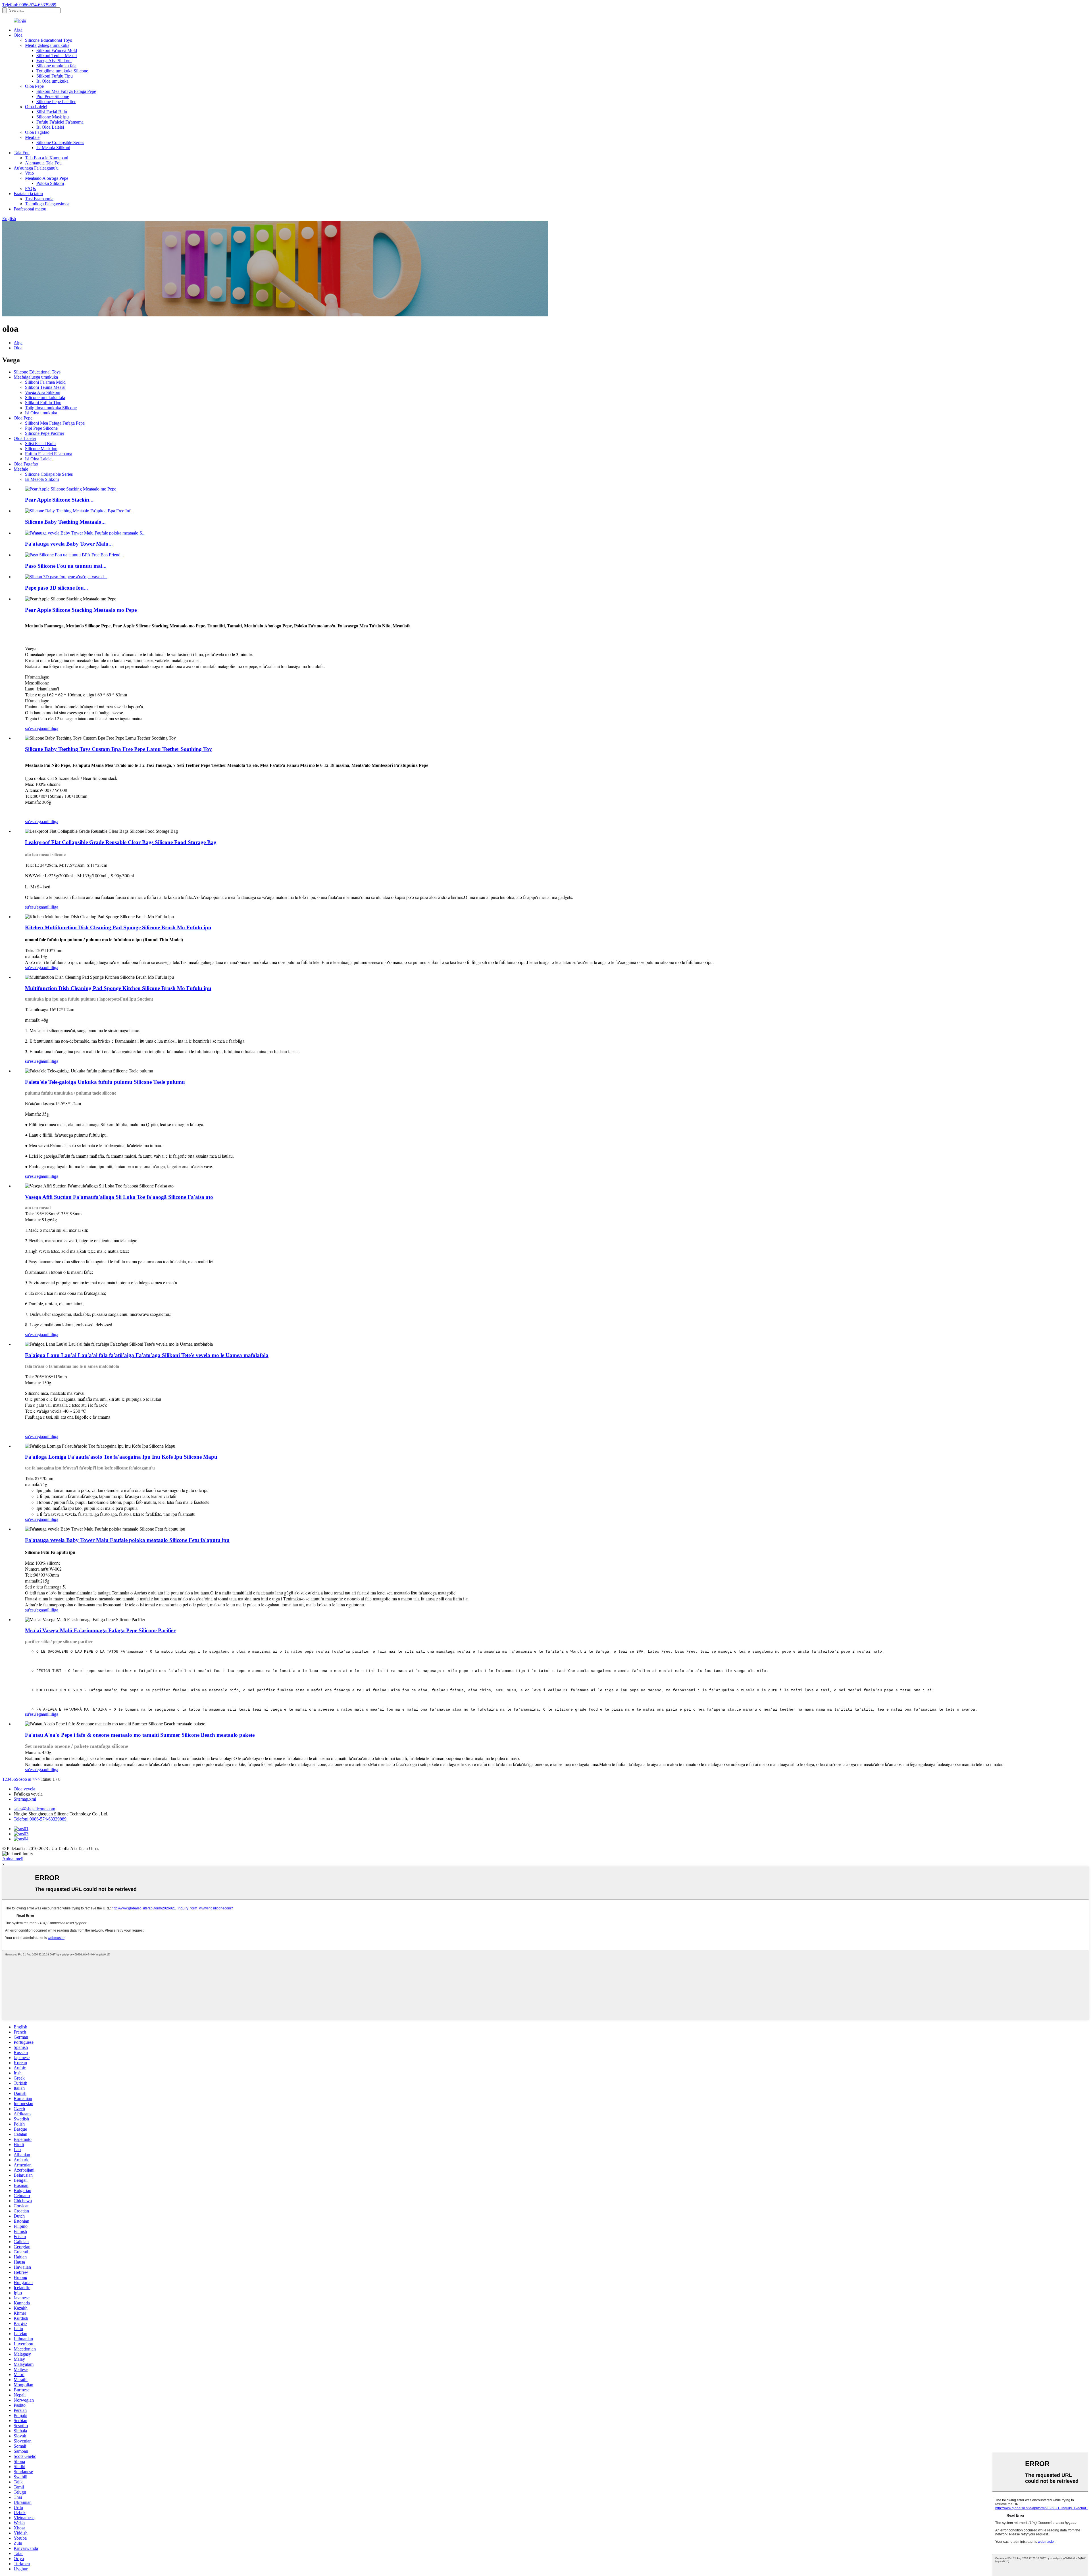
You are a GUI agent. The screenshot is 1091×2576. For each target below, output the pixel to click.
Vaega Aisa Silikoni (54, 61)
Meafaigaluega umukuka (47, 45)
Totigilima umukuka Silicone (62, 71)
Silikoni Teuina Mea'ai (57, 56)
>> (38, 1779)
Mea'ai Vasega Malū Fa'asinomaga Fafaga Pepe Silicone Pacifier (100, 1630)
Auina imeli (13, 1859)
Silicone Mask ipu (53, 117)
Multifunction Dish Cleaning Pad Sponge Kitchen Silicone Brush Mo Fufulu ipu (118, 988)
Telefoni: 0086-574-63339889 (29, 5)
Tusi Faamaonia (39, 199)
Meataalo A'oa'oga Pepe (47, 178)
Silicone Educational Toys (48, 40)
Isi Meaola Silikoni (53, 148)
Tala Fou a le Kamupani (47, 158)
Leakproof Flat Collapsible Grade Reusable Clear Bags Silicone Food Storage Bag (121, 842)
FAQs (30, 188)
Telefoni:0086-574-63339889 (40, 1819)
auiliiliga (51, 728)
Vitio (29, 173)
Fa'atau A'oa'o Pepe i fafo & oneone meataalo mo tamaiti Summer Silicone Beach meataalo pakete (140, 1735)
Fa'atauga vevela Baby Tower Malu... (69, 544)
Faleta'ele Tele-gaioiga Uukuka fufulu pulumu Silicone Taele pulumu (105, 1082)
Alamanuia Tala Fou (43, 163)
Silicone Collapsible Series (60, 142)
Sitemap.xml (25, 1799)
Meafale (32, 137)
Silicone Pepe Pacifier (56, 102)
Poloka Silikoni (50, 183)
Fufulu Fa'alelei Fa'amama (60, 122)
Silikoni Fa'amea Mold (57, 50)
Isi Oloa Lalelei (50, 127)
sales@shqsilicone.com (34, 1809)
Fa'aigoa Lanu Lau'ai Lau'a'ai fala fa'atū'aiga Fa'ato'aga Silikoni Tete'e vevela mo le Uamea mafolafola (147, 1355)
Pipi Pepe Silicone (53, 96)
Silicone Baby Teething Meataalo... (65, 522)
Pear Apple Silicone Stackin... (59, 500)
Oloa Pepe (34, 86)
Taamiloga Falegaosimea (47, 204)
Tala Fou (22, 153)
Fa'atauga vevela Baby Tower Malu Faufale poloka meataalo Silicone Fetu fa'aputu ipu (127, 1540)
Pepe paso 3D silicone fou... (57, 588)
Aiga (18, 30)
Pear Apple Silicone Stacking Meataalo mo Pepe (81, 610)
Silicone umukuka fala (56, 66)
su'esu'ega (34, 728)
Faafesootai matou (30, 209)
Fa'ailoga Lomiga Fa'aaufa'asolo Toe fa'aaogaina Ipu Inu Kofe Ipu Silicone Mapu (121, 1457)
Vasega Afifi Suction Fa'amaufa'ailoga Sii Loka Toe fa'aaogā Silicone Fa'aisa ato (119, 1197)
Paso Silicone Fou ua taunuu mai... (66, 566)
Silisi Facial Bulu (52, 112)
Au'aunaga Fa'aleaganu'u (36, 168)
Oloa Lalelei (36, 107)
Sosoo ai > (25, 1779)
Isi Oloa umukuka (52, 81)
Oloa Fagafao (37, 132)
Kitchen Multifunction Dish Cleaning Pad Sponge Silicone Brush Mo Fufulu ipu (118, 927)
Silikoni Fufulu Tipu (55, 76)
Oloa (18, 35)
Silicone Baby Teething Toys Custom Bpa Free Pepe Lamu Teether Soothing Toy (118, 749)
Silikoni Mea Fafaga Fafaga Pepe (66, 91)
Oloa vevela (24, 1789)
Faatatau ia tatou (28, 194)
